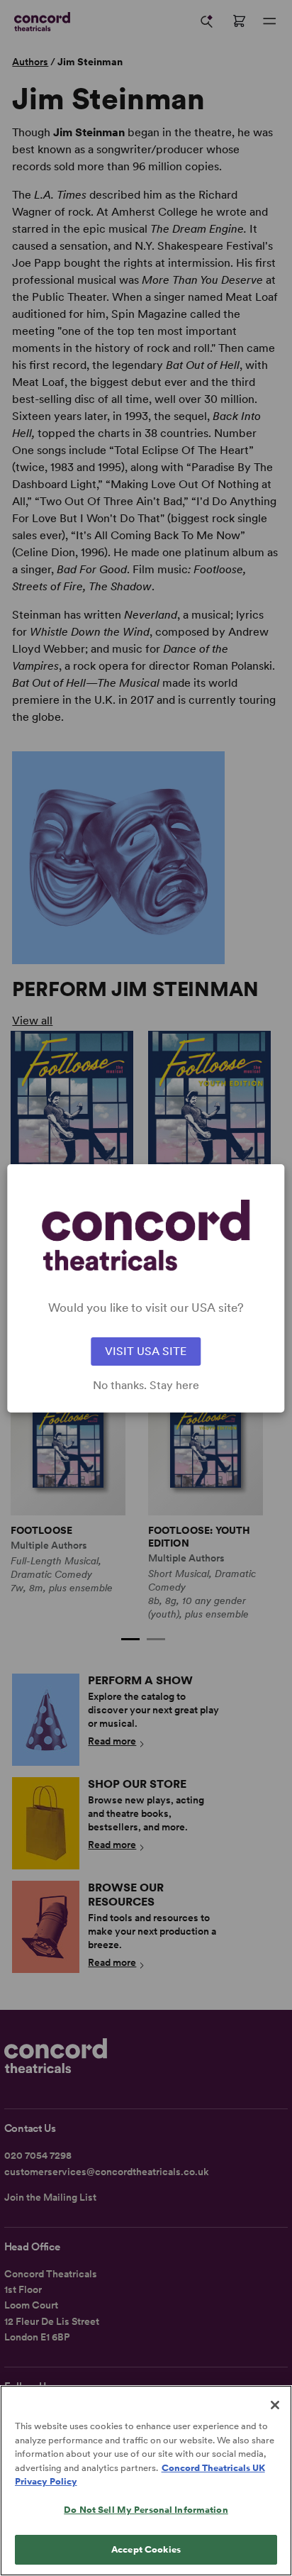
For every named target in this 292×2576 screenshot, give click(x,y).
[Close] (275, 2405)
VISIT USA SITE (146, 1351)
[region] (146, 2481)
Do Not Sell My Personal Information (146, 2510)
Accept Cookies (146, 2549)
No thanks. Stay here (146, 1386)
